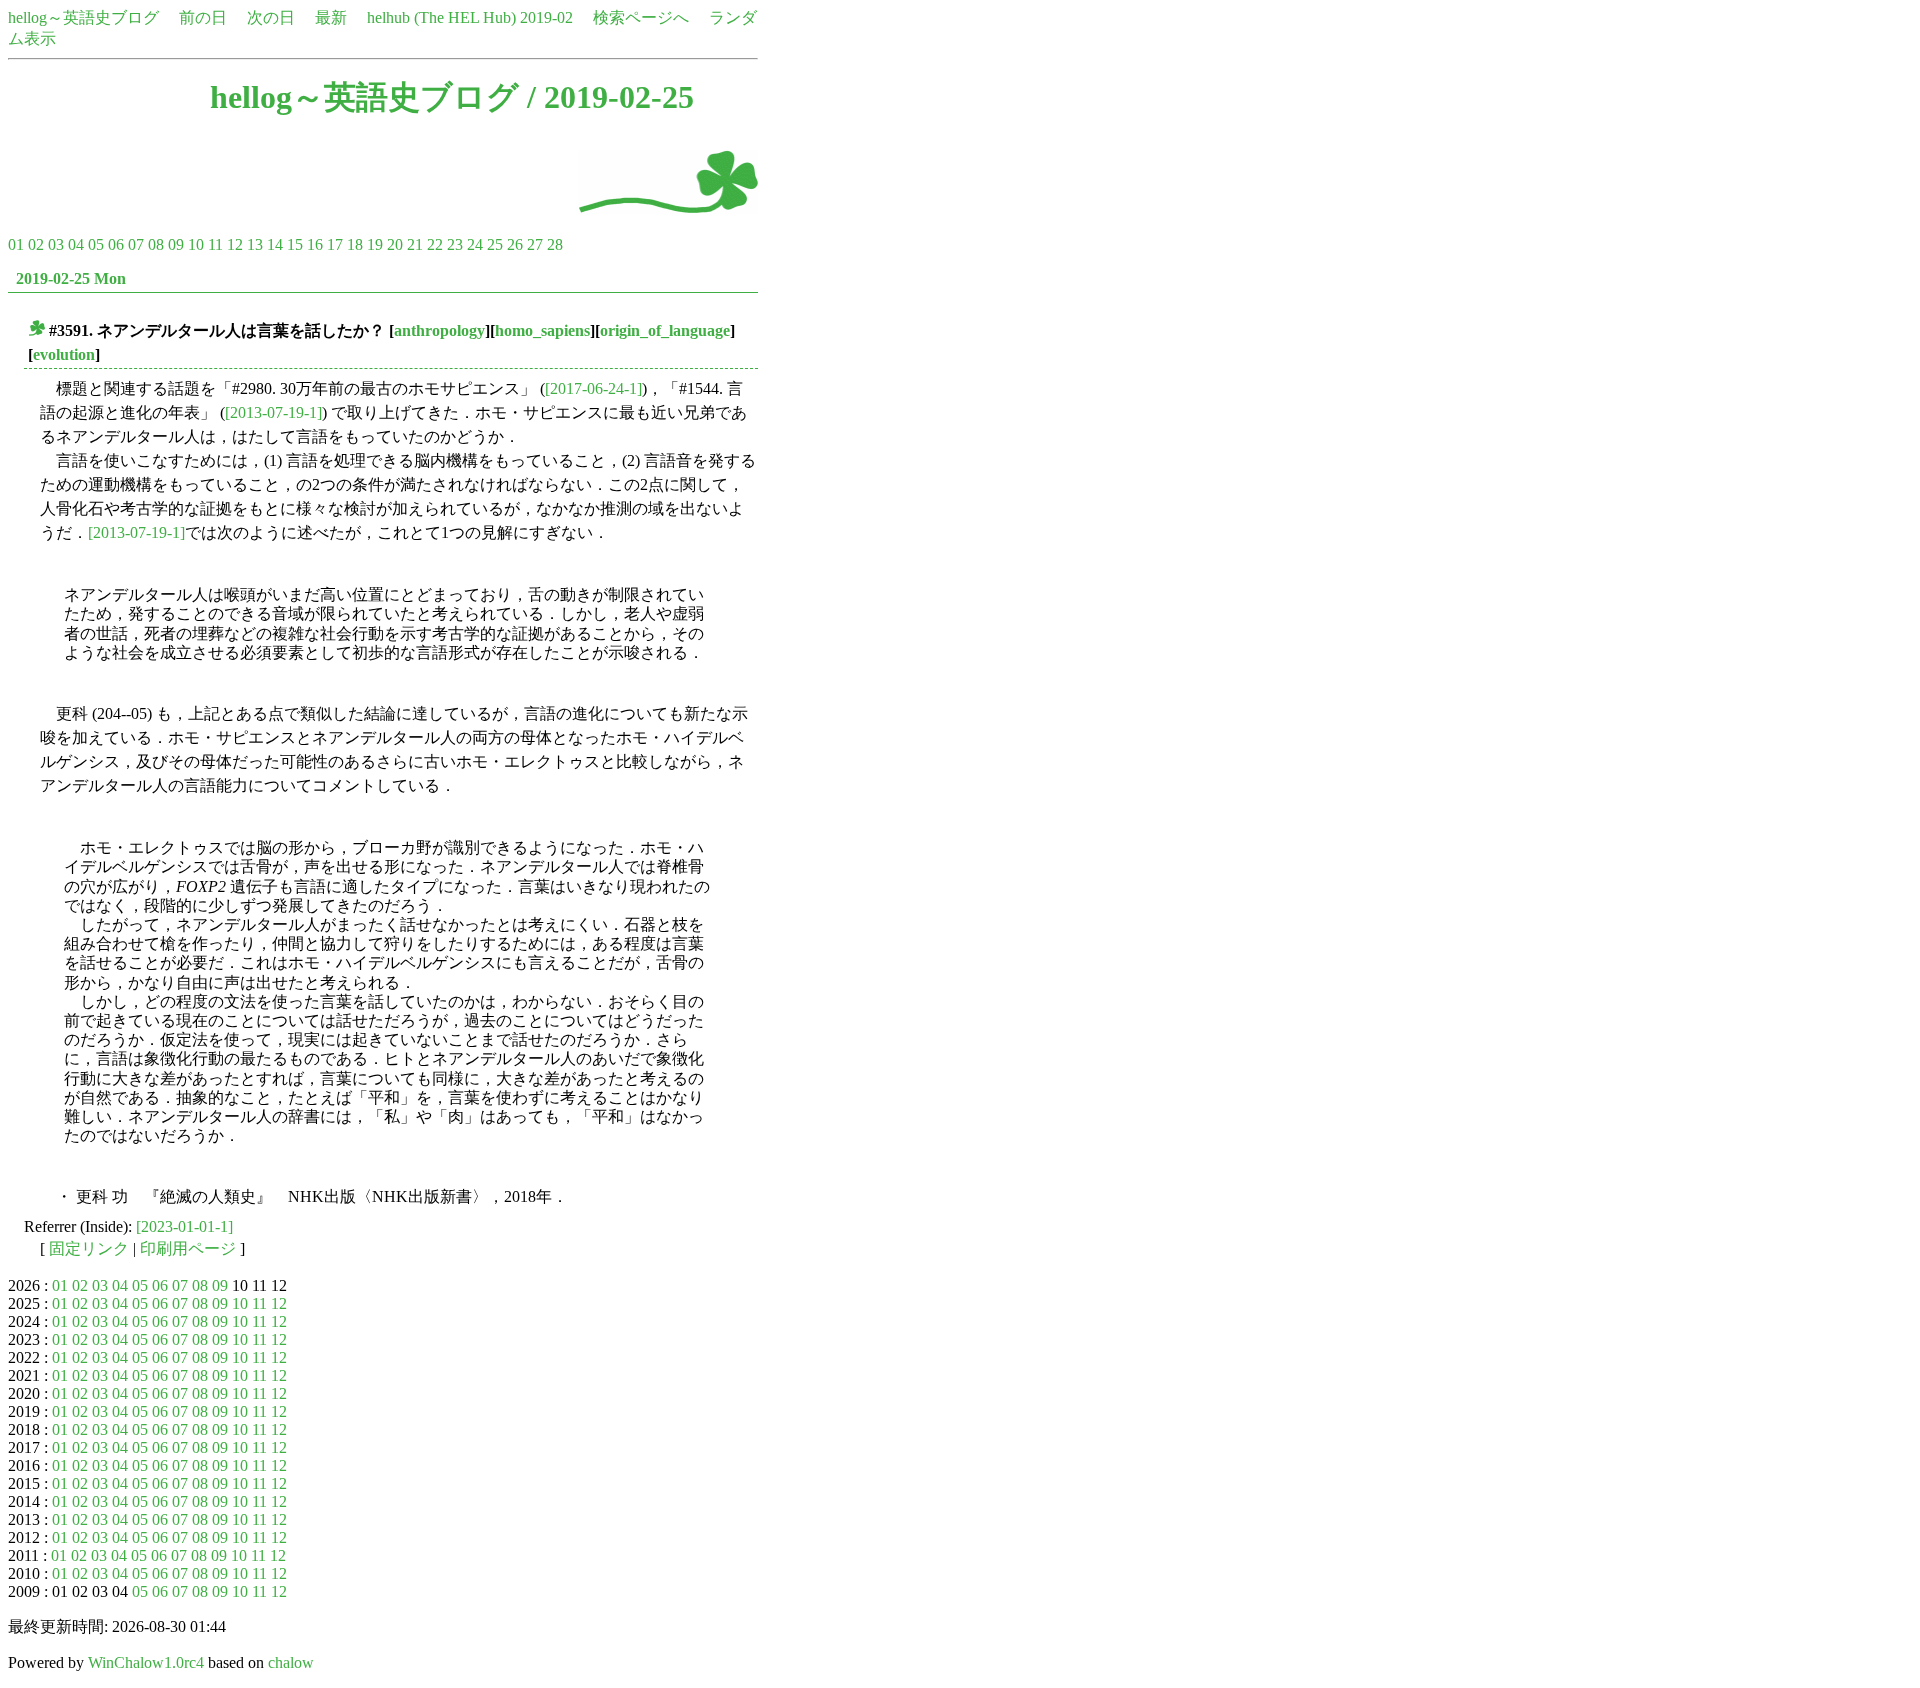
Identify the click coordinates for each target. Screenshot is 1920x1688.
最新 (331, 17)
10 (196, 244)
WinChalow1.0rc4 (146, 1662)
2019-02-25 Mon (71, 278)
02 (36, 244)
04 (76, 244)
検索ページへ (641, 17)
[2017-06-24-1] (593, 388)
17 (335, 244)
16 (315, 244)
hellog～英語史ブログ (83, 17)
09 (176, 244)
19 (375, 244)
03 (56, 244)
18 (355, 244)
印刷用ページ (188, 1248)
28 (555, 244)
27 (535, 244)
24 (475, 244)
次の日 (271, 17)
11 (215, 244)
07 (136, 244)
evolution (64, 354)
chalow (291, 1662)
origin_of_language (665, 330)
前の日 (203, 17)
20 (395, 244)
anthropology (439, 330)
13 (255, 244)
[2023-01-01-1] (184, 1226)
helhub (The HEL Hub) (441, 17)
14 (275, 244)
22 (435, 244)
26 (515, 244)
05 (96, 244)
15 (295, 244)
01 (16, 244)
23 (455, 244)
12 (235, 244)
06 (116, 244)
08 (156, 244)
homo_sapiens (542, 330)
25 (495, 244)
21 (415, 244)
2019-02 (546, 17)
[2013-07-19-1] (273, 412)
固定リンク (89, 1248)
